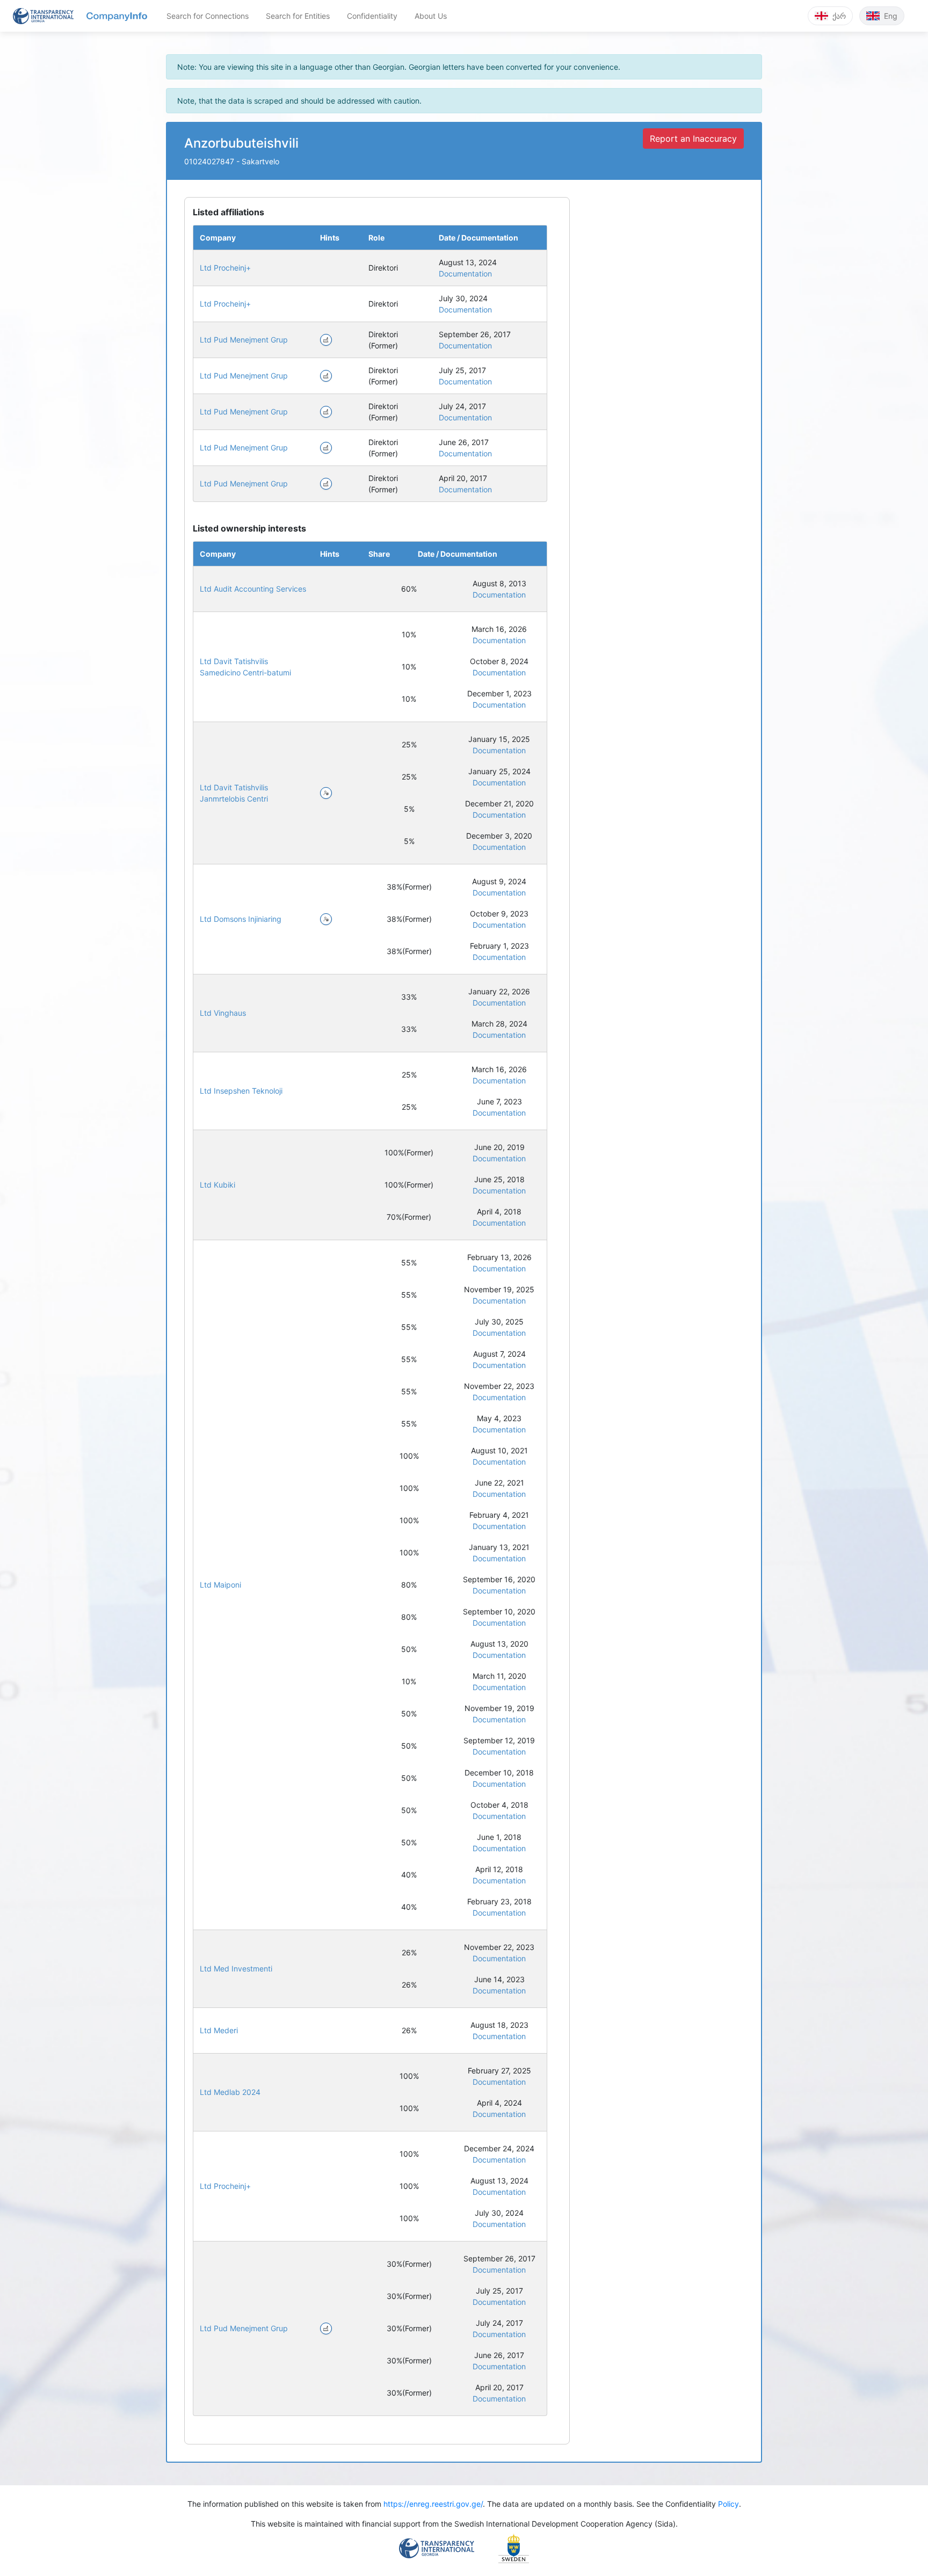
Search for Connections (208, 16)
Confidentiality (372, 16)
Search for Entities (298, 16)
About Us (431, 16)
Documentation (465, 274)
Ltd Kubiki (218, 1185)
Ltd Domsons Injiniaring (241, 919)
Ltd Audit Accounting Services (253, 589)
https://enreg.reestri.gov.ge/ (433, 2504)
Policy (728, 2504)
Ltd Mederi (219, 2030)
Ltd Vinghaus (223, 1013)
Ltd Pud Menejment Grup (244, 340)
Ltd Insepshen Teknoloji (241, 1091)
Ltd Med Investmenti (236, 1969)
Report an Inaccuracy (693, 139)
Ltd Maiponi (220, 1585)
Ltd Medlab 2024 (230, 2092)
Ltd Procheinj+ (225, 268)
